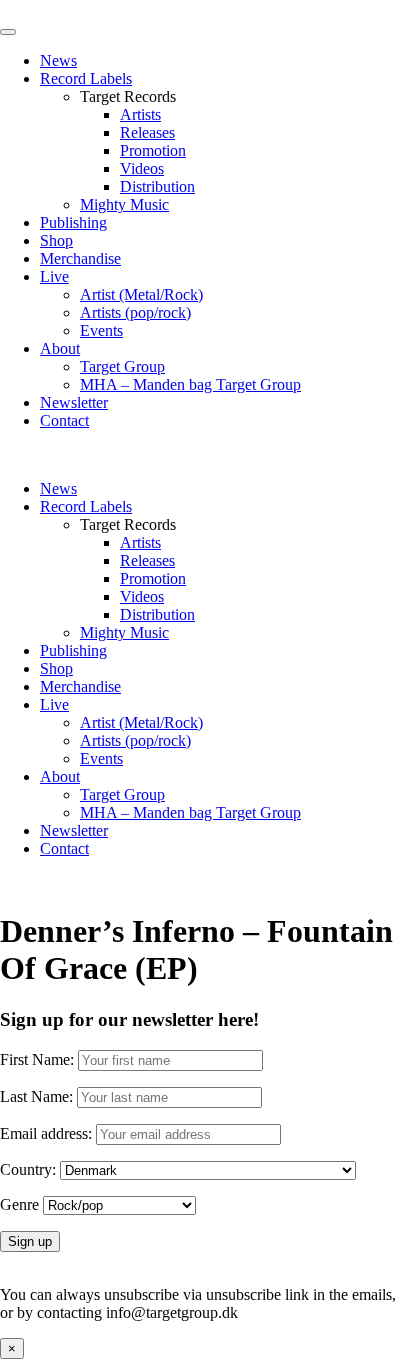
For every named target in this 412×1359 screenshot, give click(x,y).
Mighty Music (124, 204)
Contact (64, 420)
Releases (147, 132)
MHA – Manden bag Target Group (190, 384)
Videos (142, 168)
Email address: (48, 1133)
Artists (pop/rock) (135, 312)
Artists (140, 114)
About (60, 348)
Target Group (122, 366)
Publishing (73, 222)
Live (54, 276)
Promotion (153, 150)
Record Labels (86, 78)
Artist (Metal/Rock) (141, 294)
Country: (28, 1169)
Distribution (157, 186)
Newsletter (74, 402)
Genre (19, 1204)
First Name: (37, 1059)
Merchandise (80, 258)
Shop (56, 240)
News (58, 60)
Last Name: (36, 1096)
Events (101, 330)
